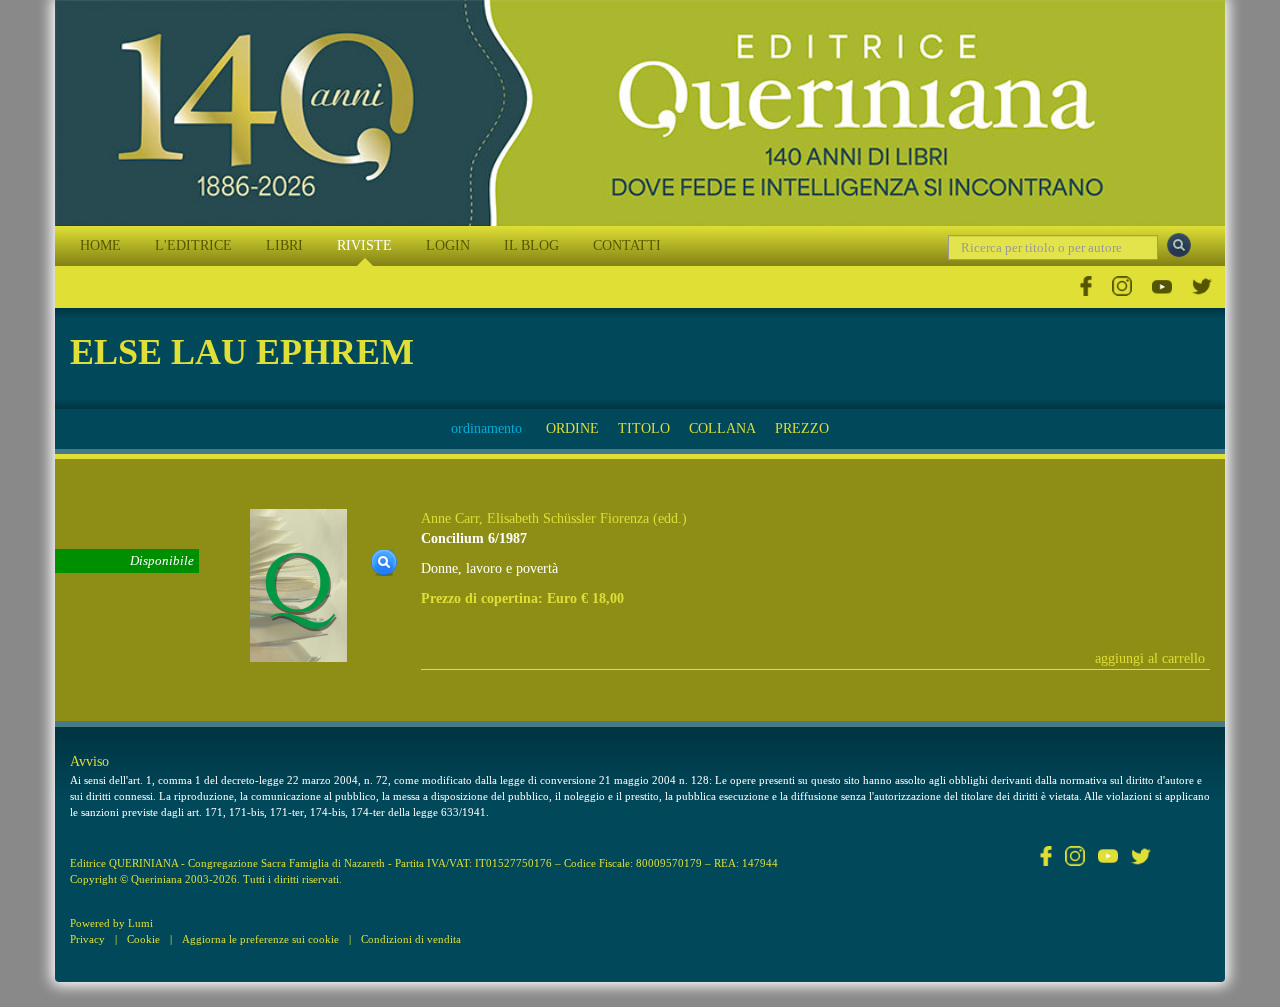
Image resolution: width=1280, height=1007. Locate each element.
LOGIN (448, 245)
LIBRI (284, 245)
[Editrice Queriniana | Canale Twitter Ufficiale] (1202, 286)
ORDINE (572, 428)
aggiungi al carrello (1150, 658)
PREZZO (802, 428)
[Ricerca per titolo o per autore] (1179, 245)
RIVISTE (364, 245)
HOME (100, 245)
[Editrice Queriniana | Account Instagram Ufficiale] (1122, 286)
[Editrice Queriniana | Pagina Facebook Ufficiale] (1086, 286)
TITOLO (644, 428)
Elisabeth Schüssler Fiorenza (568, 518)
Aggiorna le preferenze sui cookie (260, 939)
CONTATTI (627, 245)
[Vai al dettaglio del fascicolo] (298, 584)
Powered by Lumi (111, 923)
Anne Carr (450, 518)
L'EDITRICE (193, 245)
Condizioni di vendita (411, 939)
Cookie (143, 939)
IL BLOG (531, 245)
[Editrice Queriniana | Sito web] (640, 113)
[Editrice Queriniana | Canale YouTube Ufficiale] (1162, 286)
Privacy (87, 939)
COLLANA (722, 428)
